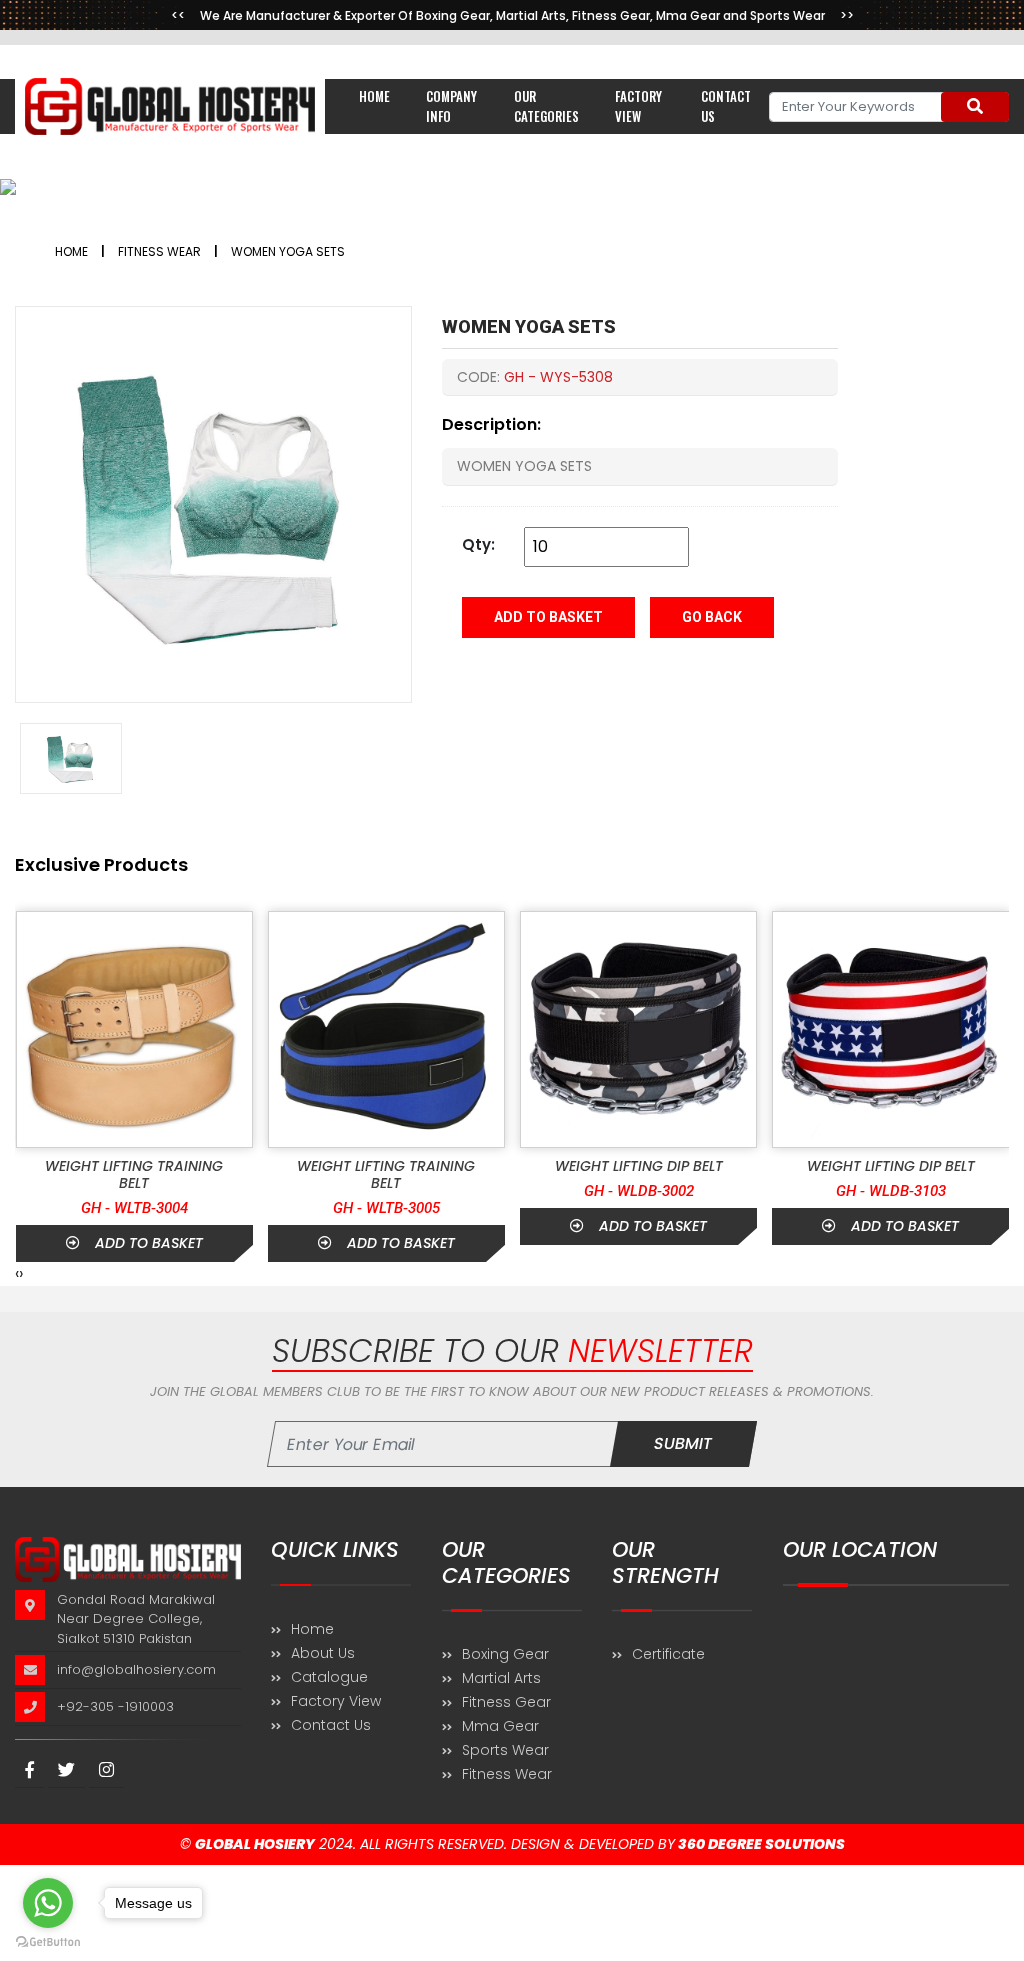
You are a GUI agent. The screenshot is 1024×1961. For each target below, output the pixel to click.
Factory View (638, 106)
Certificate (668, 1654)
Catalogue (329, 1677)
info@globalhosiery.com (136, 1669)
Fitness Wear (507, 1774)
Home (374, 96)
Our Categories (546, 106)
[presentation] (17, 1274)
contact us (726, 106)
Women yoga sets (288, 251)
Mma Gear (500, 1726)
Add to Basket (548, 617)
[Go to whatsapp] (48, 1903)
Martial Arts (501, 1678)
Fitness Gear (506, 1702)
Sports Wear (505, 1750)
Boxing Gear (505, 1654)
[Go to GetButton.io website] (48, 1941)
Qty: (478, 544)
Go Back (712, 617)
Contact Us (331, 1725)
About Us (323, 1653)
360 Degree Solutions (760, 1844)
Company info (451, 106)
